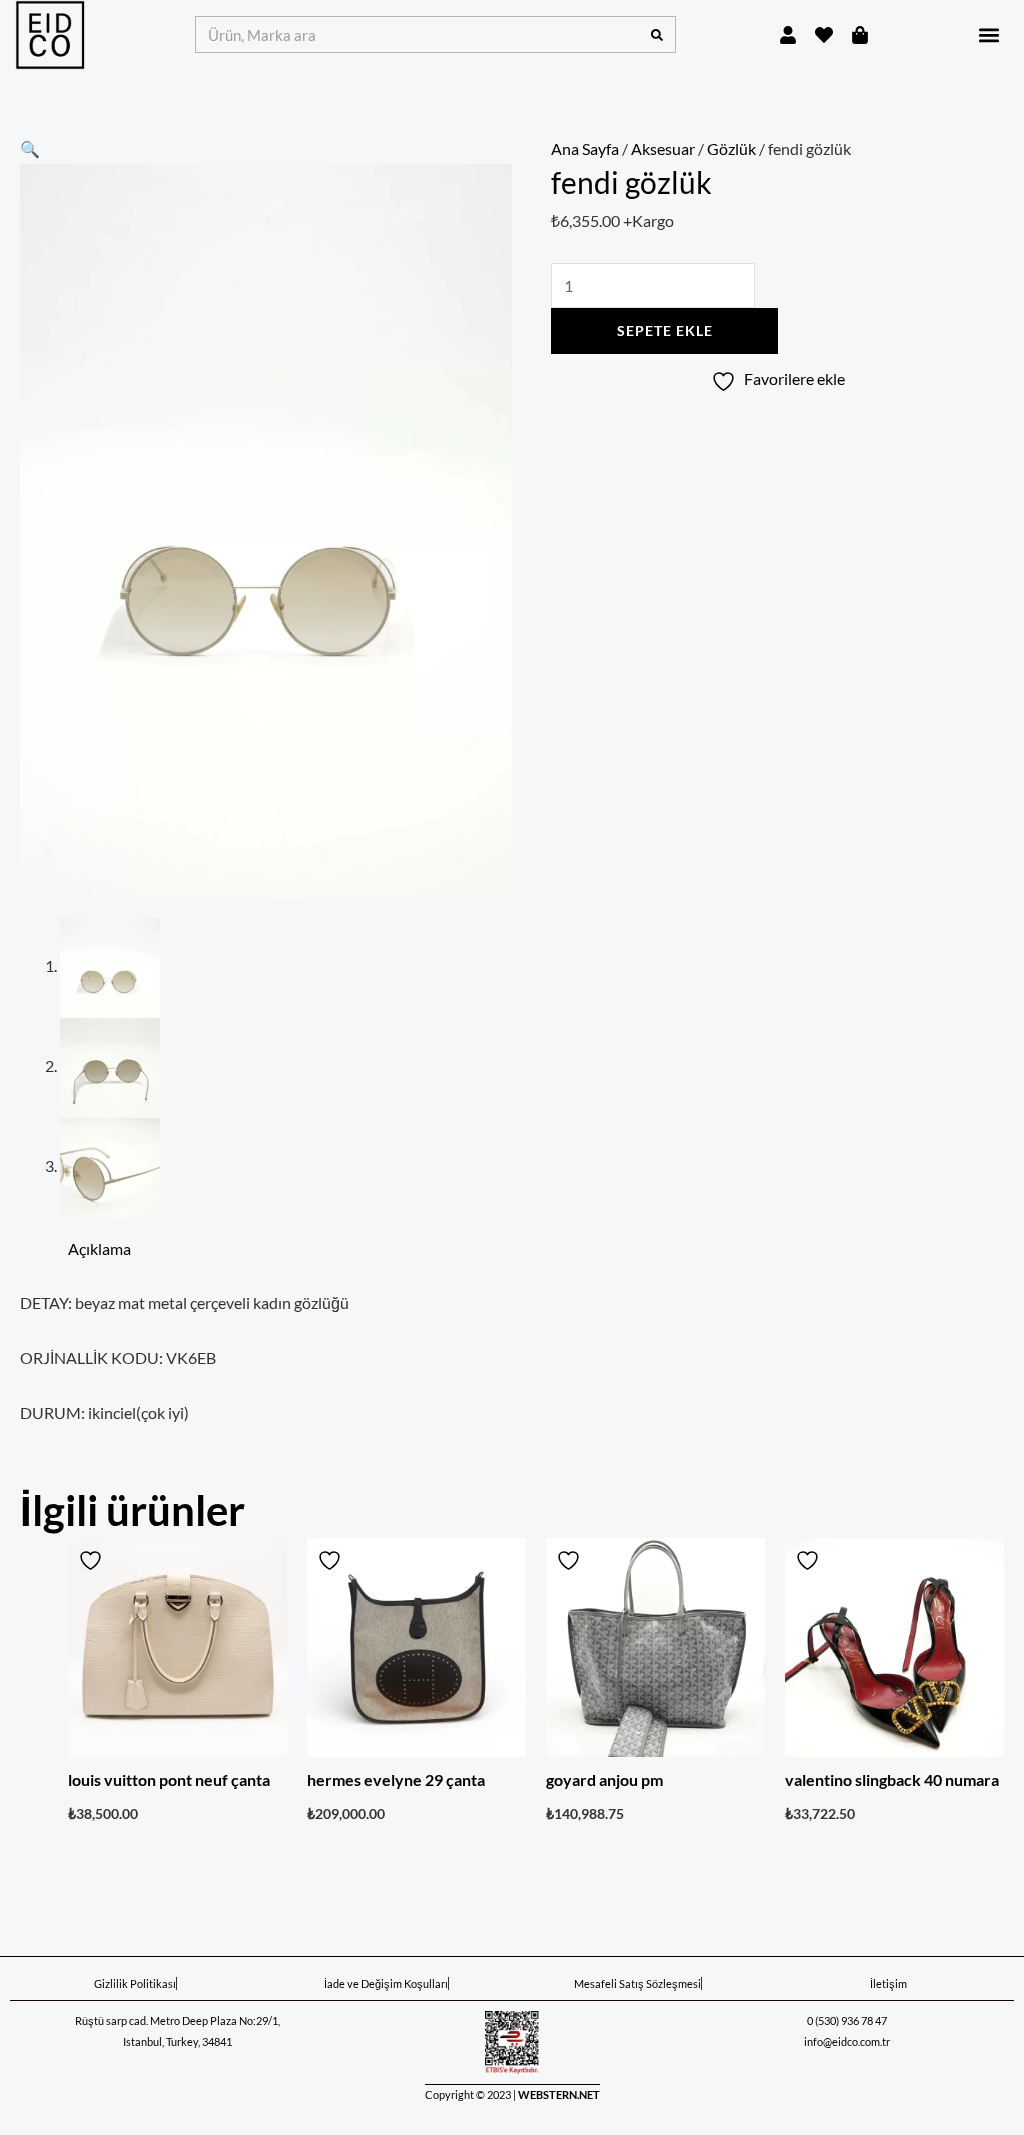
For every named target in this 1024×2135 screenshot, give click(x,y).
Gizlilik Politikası (135, 1983)
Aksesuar (663, 148)
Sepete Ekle (665, 330)
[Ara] (656, 34)
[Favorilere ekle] (93, 1560)
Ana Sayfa (585, 148)
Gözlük (731, 148)
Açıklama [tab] (99, 1248)
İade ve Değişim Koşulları (386, 1983)
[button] (988, 34)
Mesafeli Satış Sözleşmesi (637, 1983)
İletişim (888, 1983)
